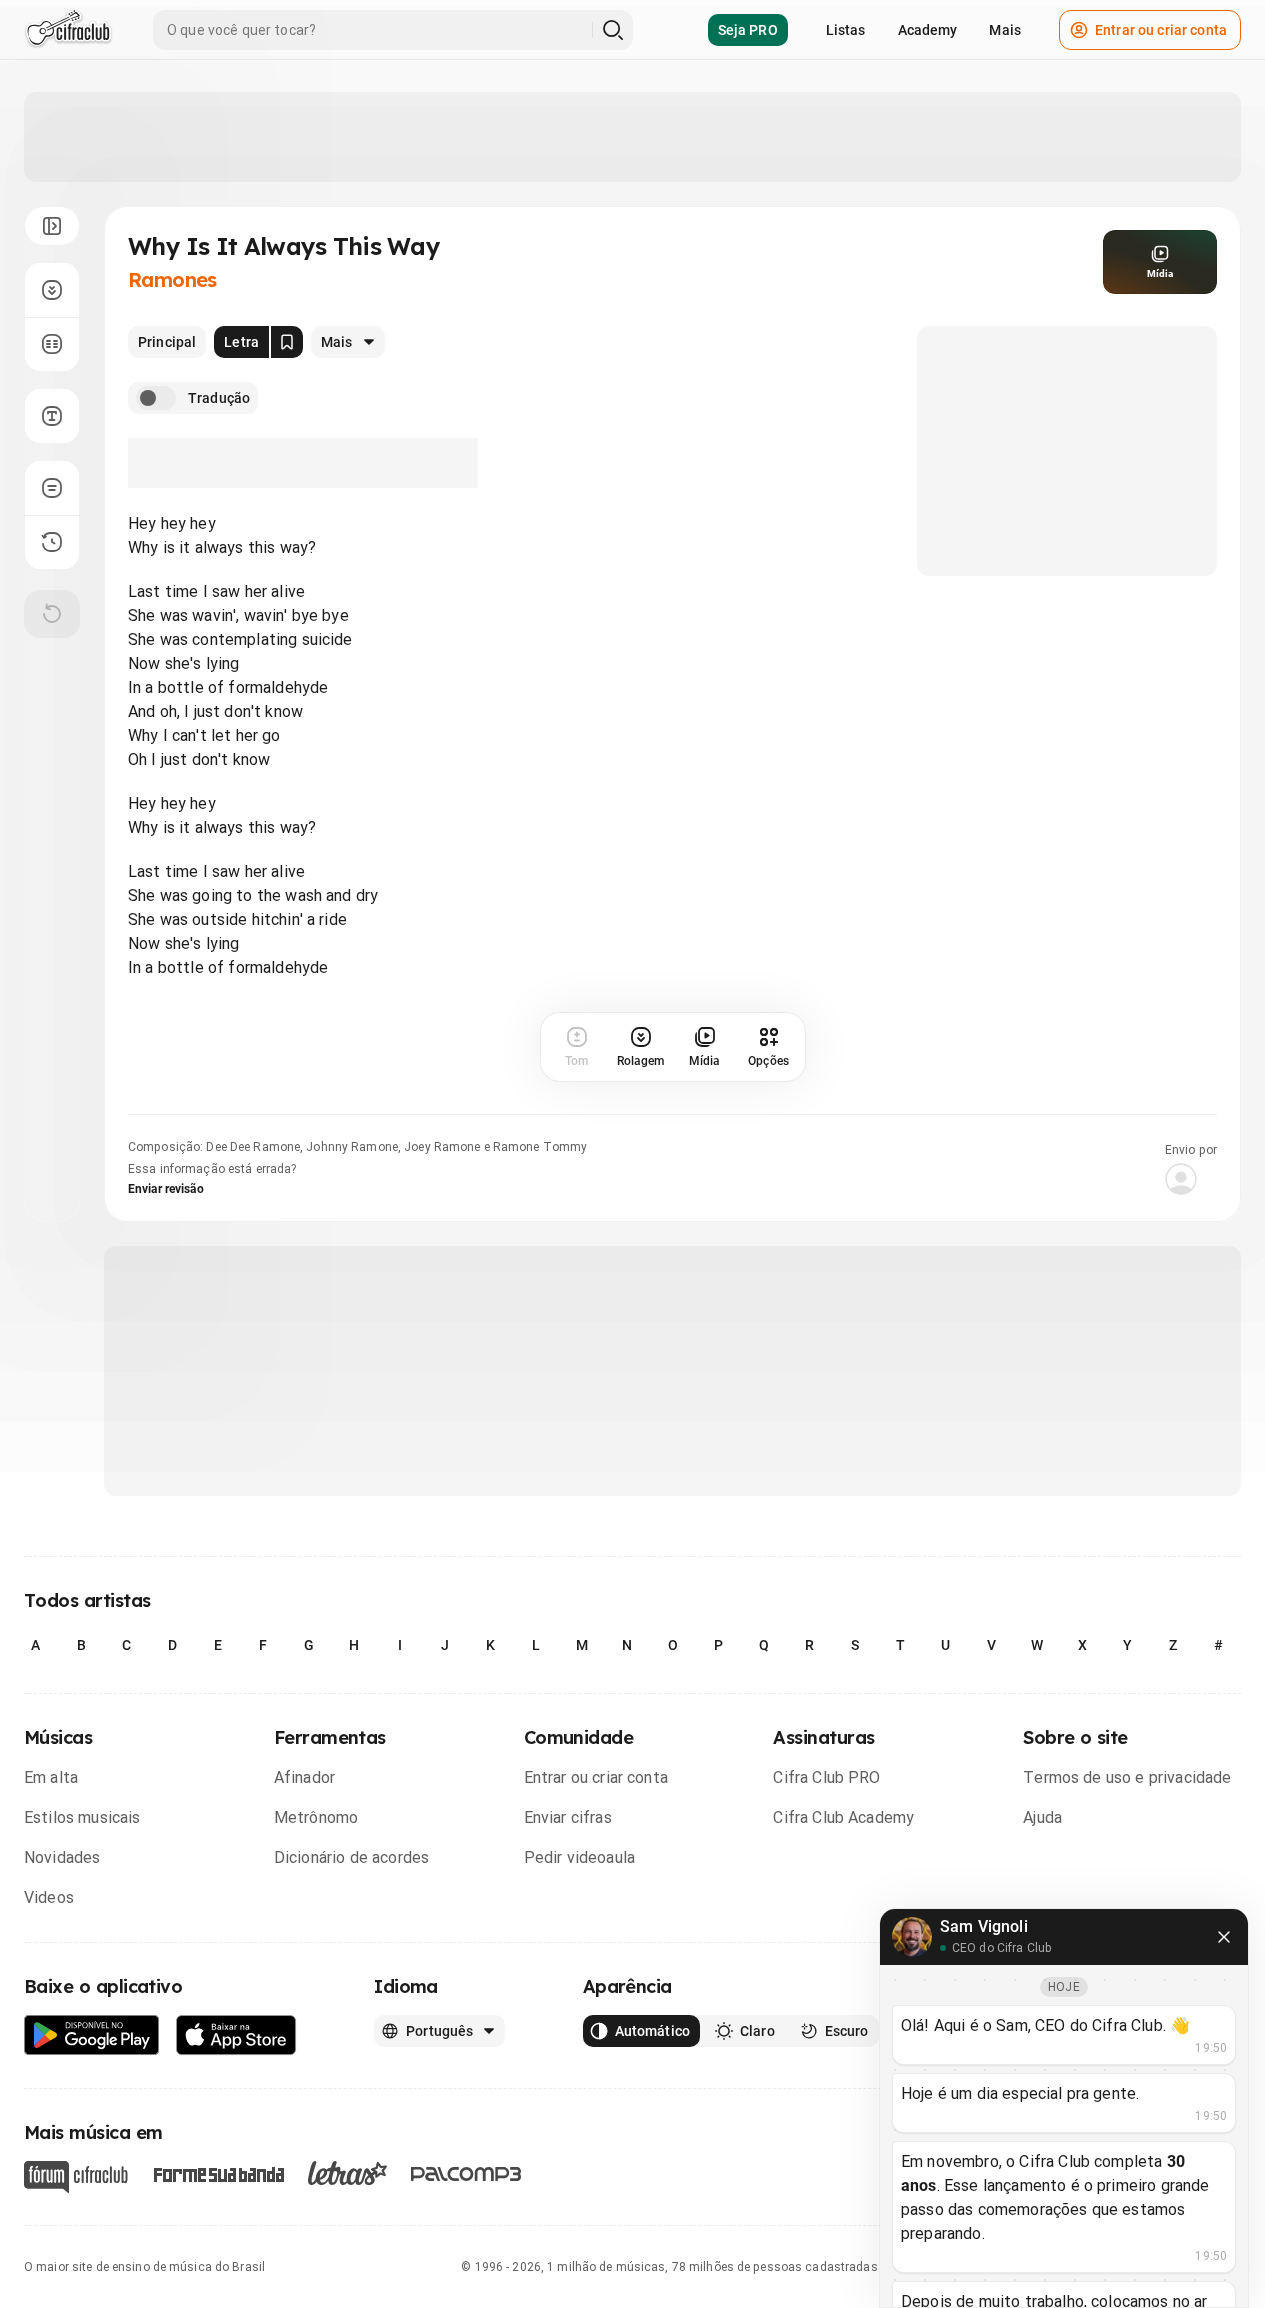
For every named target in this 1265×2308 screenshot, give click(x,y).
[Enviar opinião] (52, 488)
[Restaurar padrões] (52, 614)
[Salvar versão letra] (287, 342)
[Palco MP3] (466, 2174)
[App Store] (236, 2035)
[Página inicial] (68, 30)
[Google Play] (92, 2035)
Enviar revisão (166, 1189)
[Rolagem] (52, 290)
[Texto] (52, 416)
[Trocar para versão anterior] (52, 542)
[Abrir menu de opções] (52, 226)
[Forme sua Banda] (218, 2173)
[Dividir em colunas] (52, 344)
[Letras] (347, 2173)
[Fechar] (1224, 1937)
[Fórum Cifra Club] (76, 2177)
